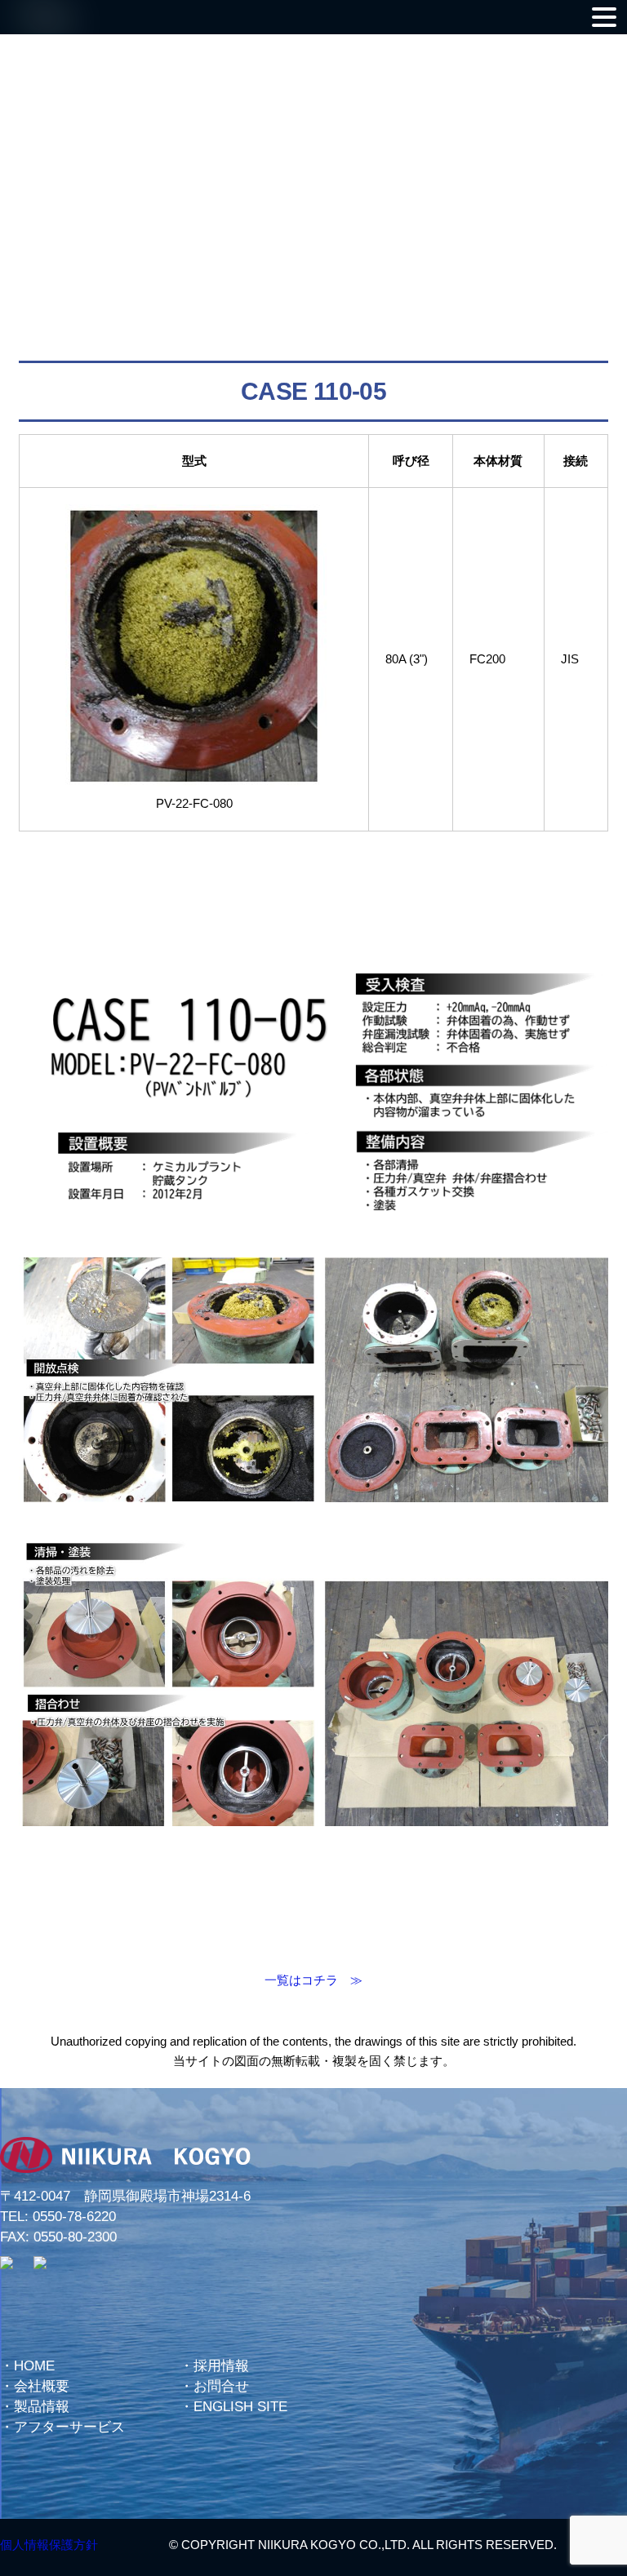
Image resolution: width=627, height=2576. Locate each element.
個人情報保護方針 (49, 2545)
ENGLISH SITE (240, 2407)
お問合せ (221, 2386)
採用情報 (221, 2366)
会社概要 (42, 2386)
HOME (34, 2366)
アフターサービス (69, 2427)
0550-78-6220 (74, 2217)
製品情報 (42, 2407)
